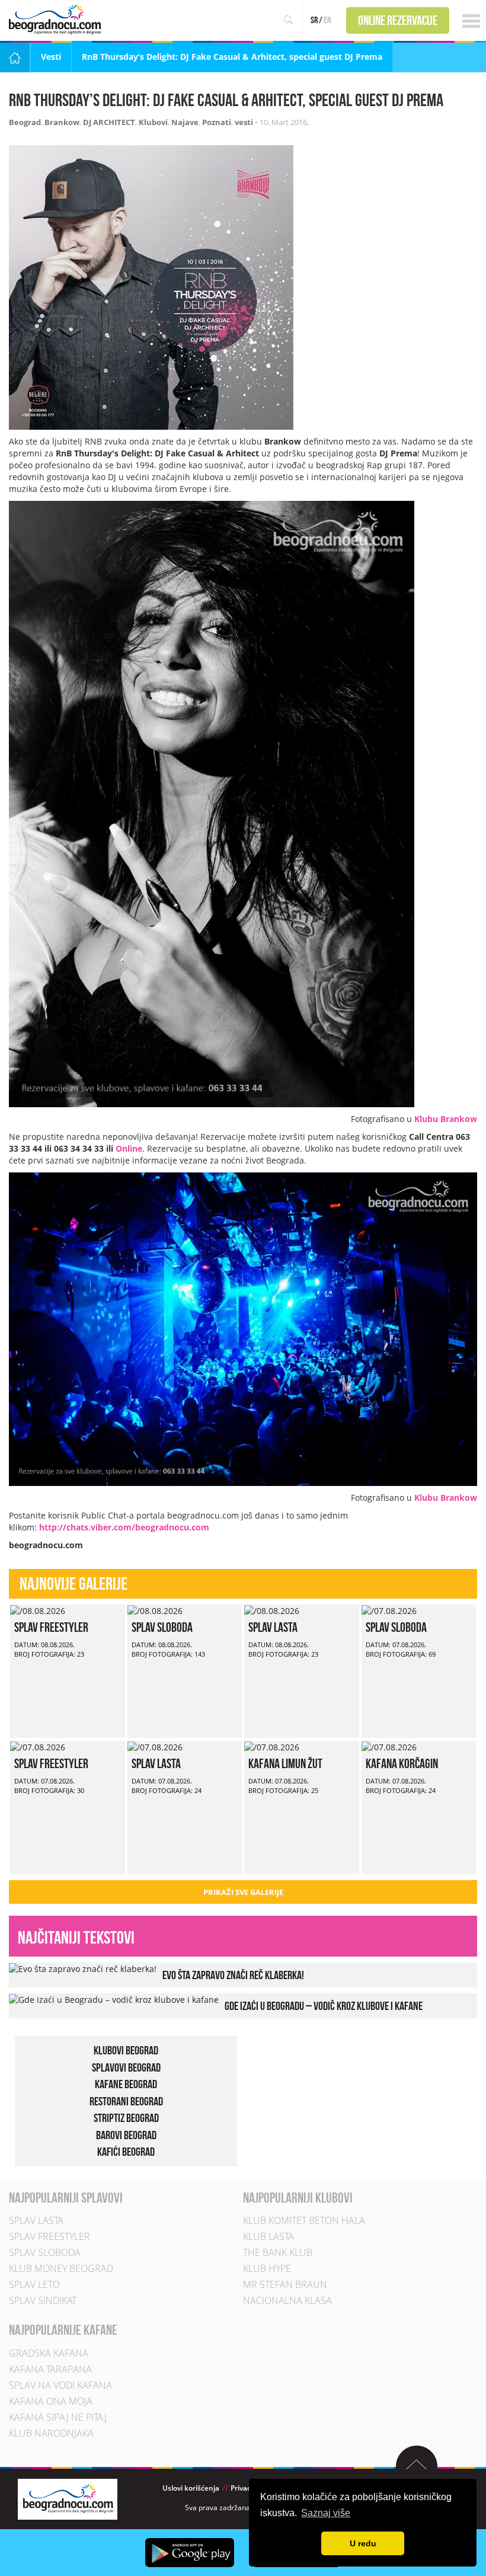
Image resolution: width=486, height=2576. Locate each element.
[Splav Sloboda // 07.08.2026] (389, 1610)
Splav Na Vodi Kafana (60, 2385)
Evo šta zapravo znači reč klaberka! (233, 1975)
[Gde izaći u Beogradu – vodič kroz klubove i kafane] (114, 1999)
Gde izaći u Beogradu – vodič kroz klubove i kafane (324, 2006)
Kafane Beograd (126, 2084)
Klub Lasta (268, 2236)
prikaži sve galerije (243, 1892)
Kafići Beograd (126, 2152)
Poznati (217, 122)
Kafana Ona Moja (51, 2401)
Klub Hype (267, 2268)
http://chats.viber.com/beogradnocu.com (124, 1527)
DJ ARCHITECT (109, 122)
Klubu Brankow (446, 1119)
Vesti (51, 57)
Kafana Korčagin (402, 1763)
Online (129, 1148)
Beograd (25, 122)
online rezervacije (398, 20)
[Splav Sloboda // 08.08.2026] (155, 1610)
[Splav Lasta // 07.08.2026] (155, 1746)
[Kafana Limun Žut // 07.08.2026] (272, 1746)
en (327, 20)
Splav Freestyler (51, 1627)
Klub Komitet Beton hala (304, 2220)
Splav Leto (34, 2284)
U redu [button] (363, 2543)
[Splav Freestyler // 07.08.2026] (38, 1746)
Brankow (62, 122)
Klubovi (153, 122)
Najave (185, 122)
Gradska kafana (49, 2353)
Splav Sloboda (162, 1627)
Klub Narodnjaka (51, 2433)
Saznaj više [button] (326, 2513)
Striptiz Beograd (126, 2118)
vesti (244, 122)
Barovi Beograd (126, 2135)
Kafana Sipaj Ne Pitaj (58, 2417)
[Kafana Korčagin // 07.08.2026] (389, 1746)
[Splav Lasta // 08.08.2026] (272, 1610)
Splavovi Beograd (126, 2067)
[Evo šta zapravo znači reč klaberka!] (83, 1968)
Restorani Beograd (126, 2101)
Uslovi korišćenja (191, 2488)
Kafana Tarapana (50, 2369)
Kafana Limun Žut (285, 1763)
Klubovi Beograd (126, 2050)
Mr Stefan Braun (285, 2284)
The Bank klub (278, 2252)
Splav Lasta (273, 1627)
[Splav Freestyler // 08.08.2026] (38, 1610)
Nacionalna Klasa (287, 2300)
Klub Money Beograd (61, 2268)
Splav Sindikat (43, 2300)
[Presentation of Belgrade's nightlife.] (57, 19)
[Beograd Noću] (68, 2498)
